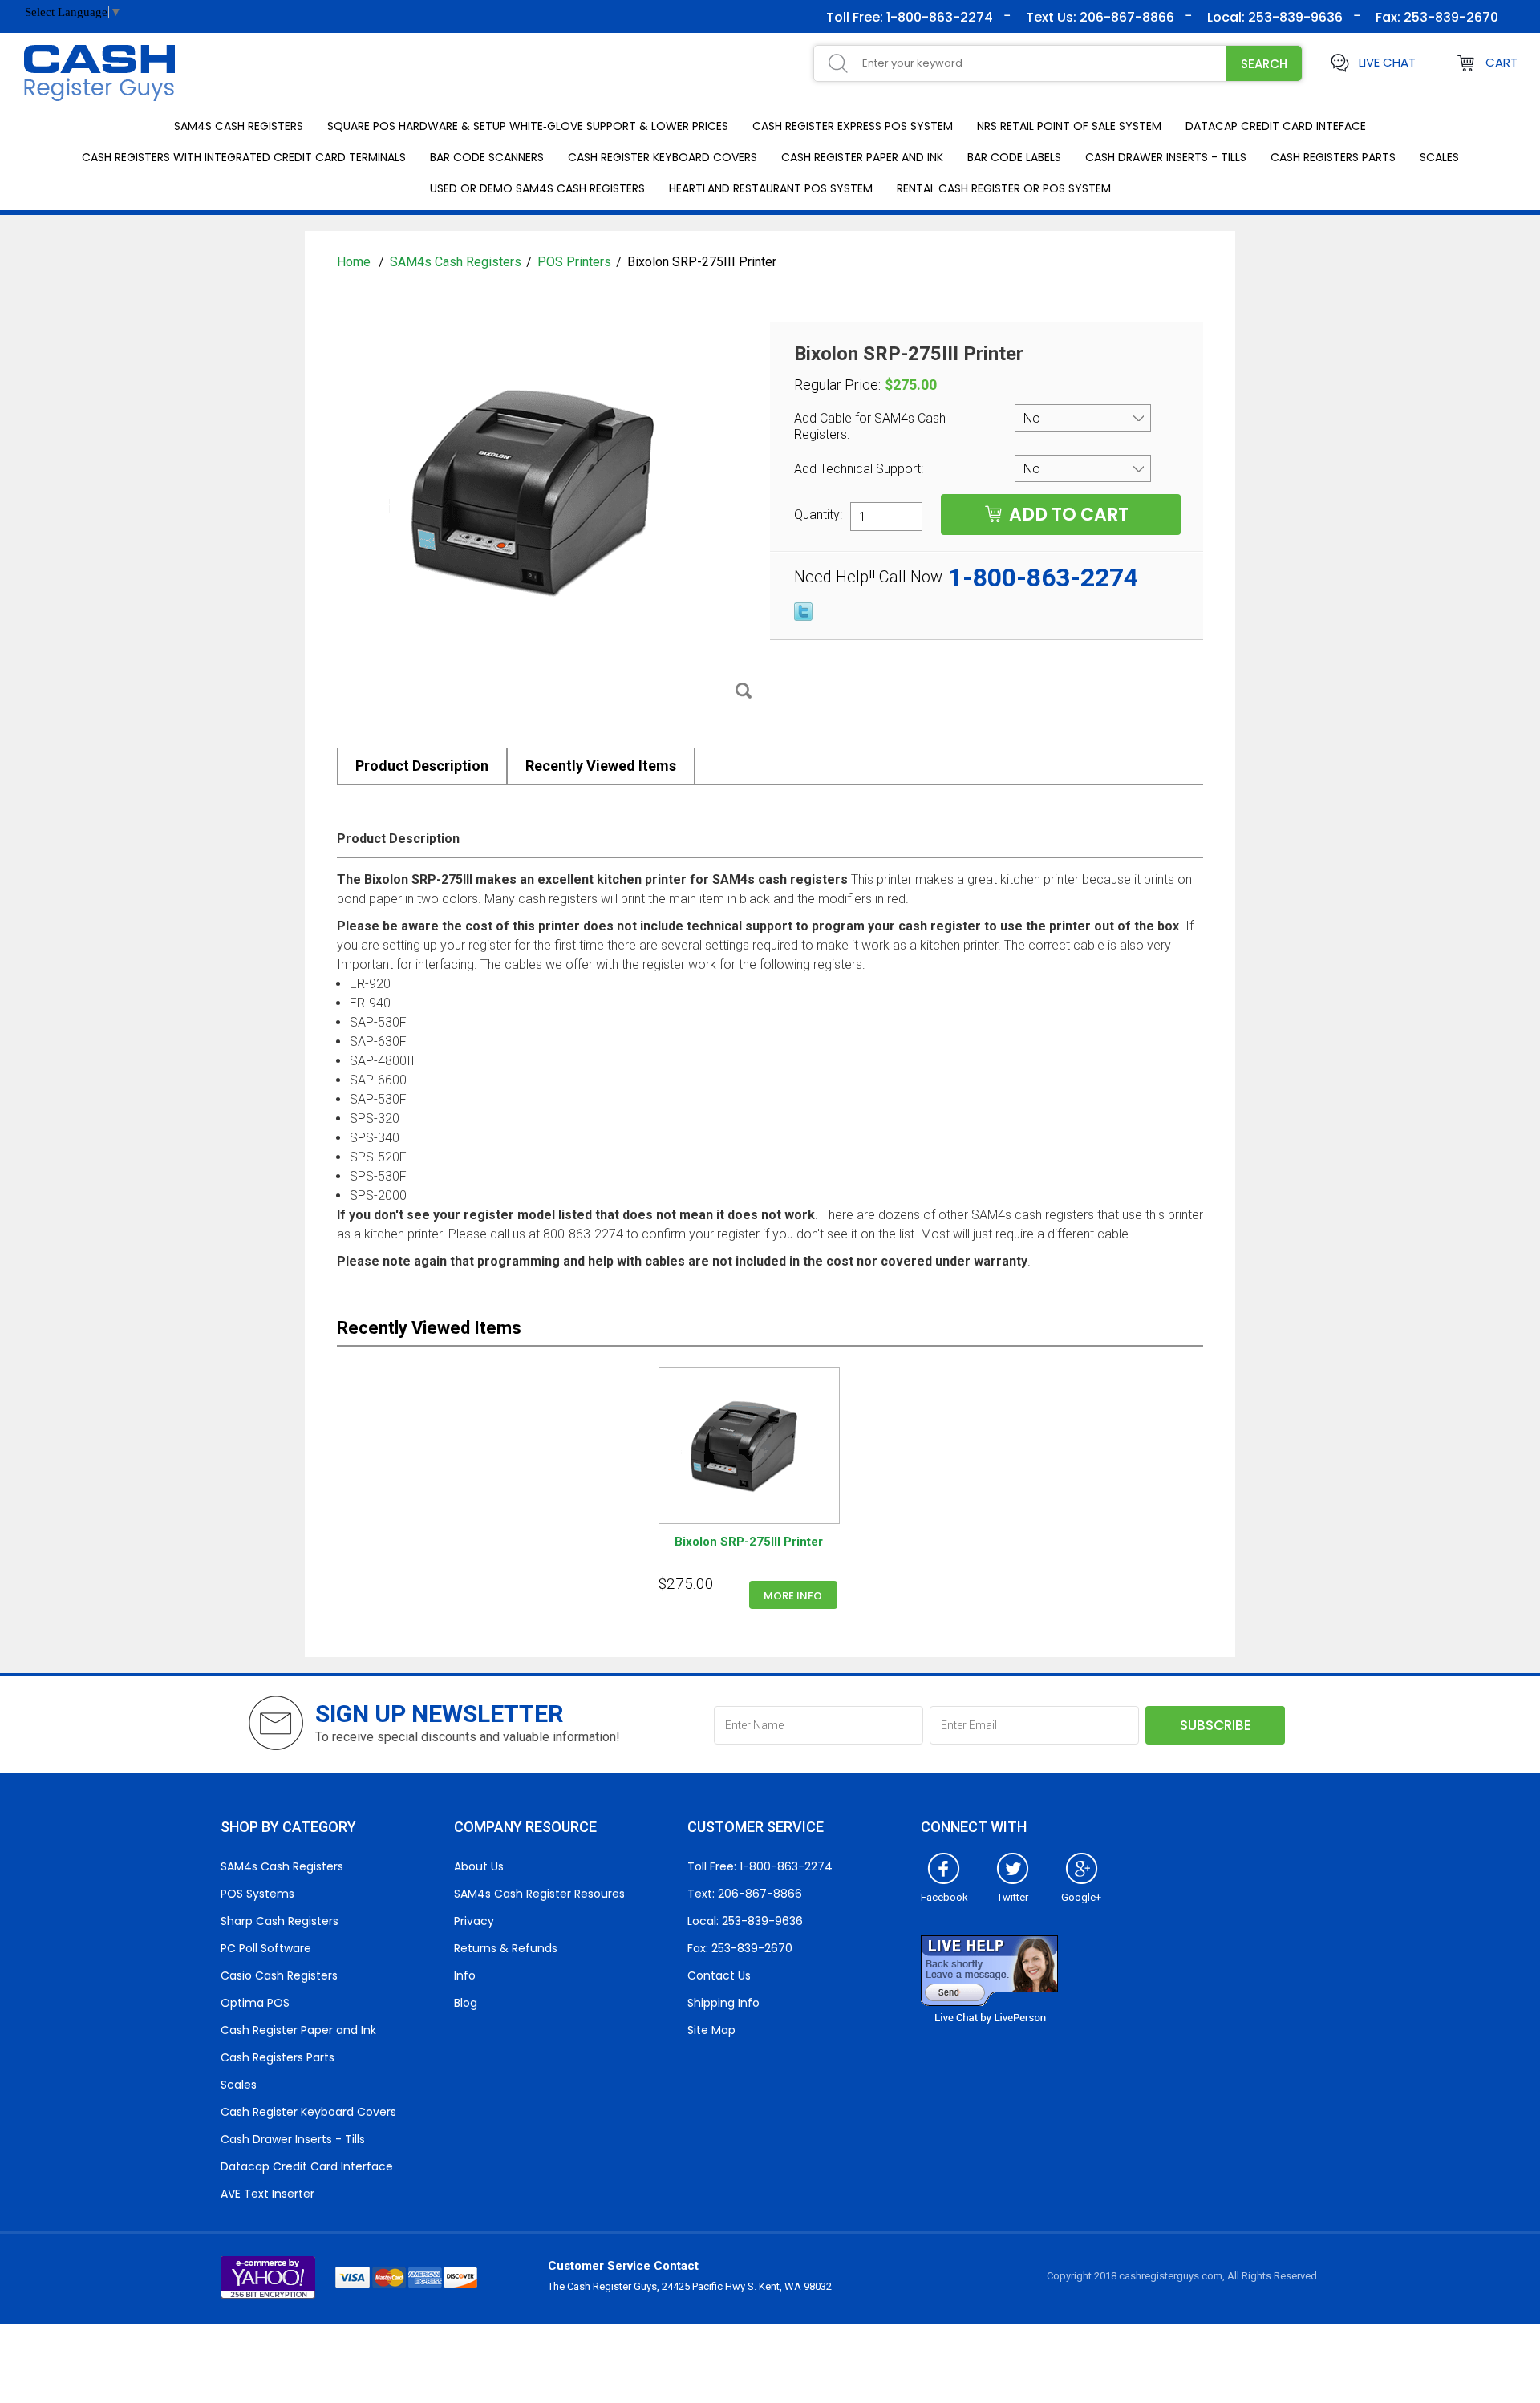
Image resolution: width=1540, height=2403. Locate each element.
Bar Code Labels (1014, 157)
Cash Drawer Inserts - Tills (1166, 157)
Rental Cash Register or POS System (1004, 188)
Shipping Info (723, 2003)
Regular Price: (837, 385)
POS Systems (257, 1894)
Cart (1501, 62)
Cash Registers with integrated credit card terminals (244, 157)
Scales (1439, 157)
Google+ (1081, 1897)
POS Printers (574, 262)
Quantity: (818, 514)
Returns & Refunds (506, 1948)
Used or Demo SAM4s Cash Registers (537, 188)
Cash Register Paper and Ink (862, 157)
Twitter (1013, 1897)
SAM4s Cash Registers (239, 126)
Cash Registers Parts (1333, 157)
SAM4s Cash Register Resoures (539, 1894)
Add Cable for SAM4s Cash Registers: (870, 426)
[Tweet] (803, 617)
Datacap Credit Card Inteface (1276, 126)
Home (355, 262)
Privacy (474, 1921)
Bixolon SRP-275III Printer (749, 1542)
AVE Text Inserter (267, 2194)
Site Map (711, 2030)
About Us (479, 1866)
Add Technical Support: (860, 469)
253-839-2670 (1449, 17)
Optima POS (255, 2003)
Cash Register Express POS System (853, 126)
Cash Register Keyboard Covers (663, 157)
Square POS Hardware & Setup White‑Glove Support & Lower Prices (528, 126)
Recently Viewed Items (601, 766)
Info (465, 1975)
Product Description (422, 766)
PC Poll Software (266, 1948)
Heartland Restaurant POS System (771, 188)
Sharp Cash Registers (280, 1921)
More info (793, 1596)
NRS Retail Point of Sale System (1069, 126)
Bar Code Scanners (487, 157)
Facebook (944, 1897)
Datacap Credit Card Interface (307, 2166)
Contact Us (719, 1975)
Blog (466, 2003)
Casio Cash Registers (279, 1975)
